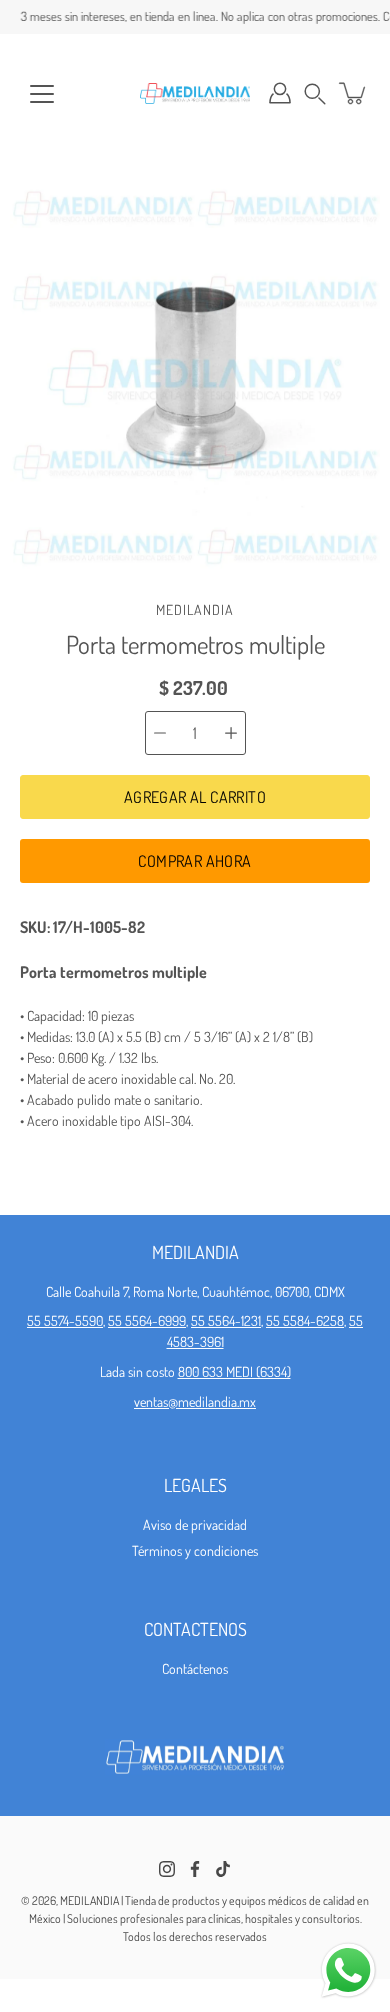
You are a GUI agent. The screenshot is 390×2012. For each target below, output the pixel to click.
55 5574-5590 (65, 1320)
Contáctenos (195, 1668)
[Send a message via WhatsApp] (348, 1970)
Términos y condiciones (195, 1550)
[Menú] (42, 94)
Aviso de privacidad (195, 1524)
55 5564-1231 (226, 1320)
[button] (315, 93)
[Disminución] (160, 733)
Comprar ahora (194, 861)
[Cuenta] (280, 93)
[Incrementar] (231, 733)
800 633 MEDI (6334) (234, 1371)
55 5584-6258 (305, 1320)
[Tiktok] (223, 1869)
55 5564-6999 (147, 1320)
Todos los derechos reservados (195, 1936)
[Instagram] (167, 1869)
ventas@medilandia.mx (195, 1401)
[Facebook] (195, 1869)
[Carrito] (354, 93)
